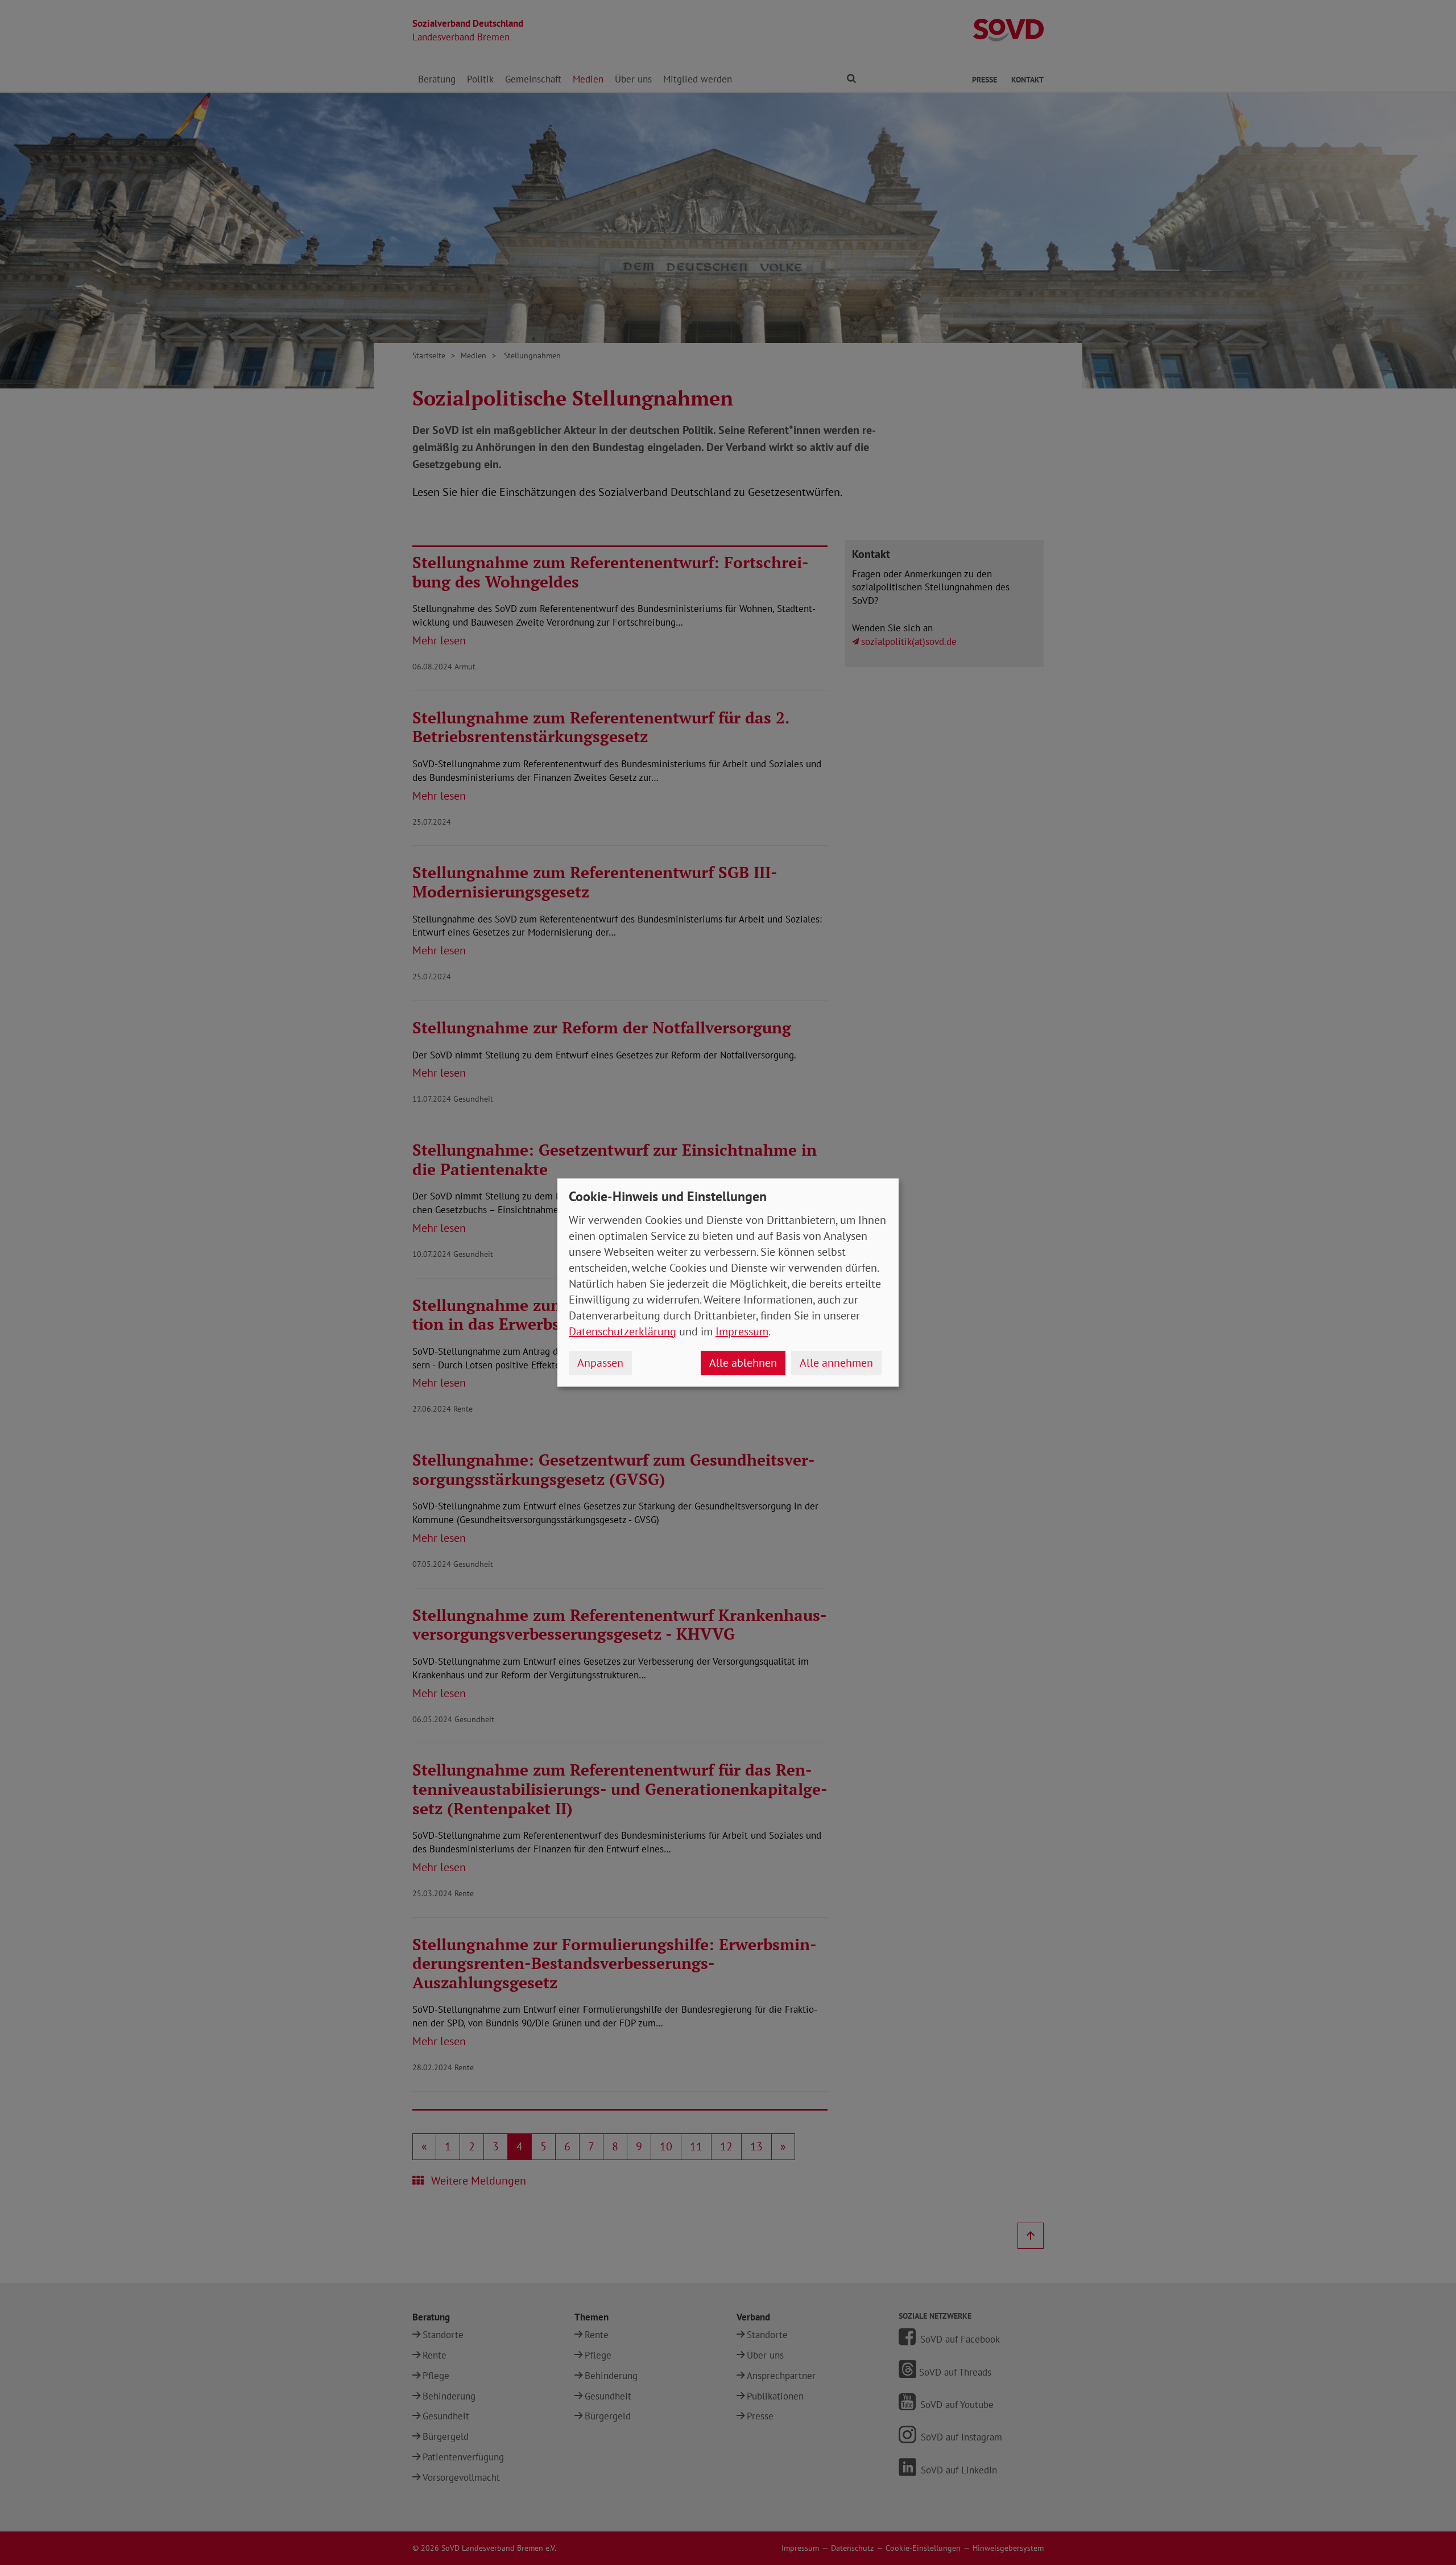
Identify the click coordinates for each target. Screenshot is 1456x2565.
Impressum (742, 1331)
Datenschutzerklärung (622, 1331)
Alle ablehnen (743, 1363)
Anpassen (600, 1363)
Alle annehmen (836, 1363)
